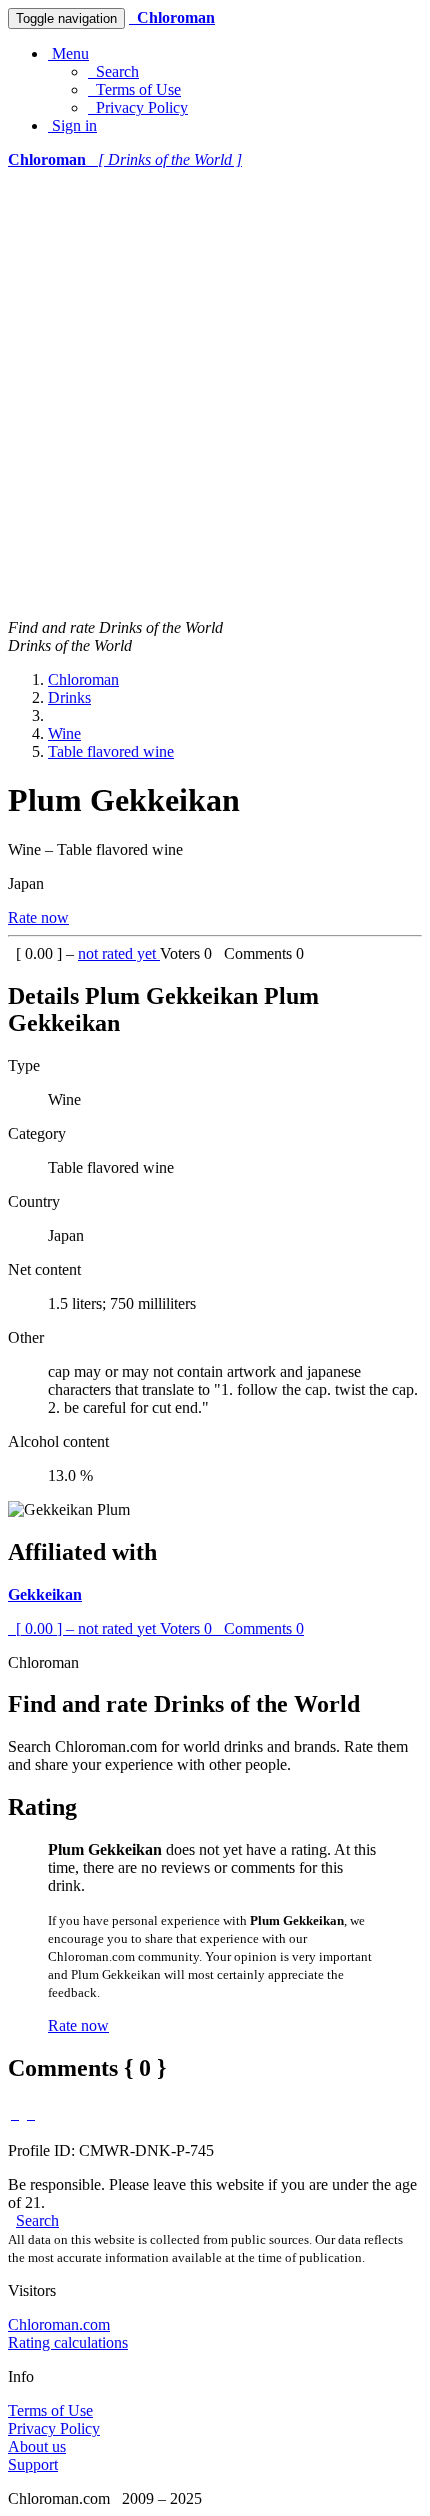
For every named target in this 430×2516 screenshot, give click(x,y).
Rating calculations (68, 2342)
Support (33, 2464)
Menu (68, 53)
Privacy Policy (138, 107)
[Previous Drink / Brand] (15, 2113)
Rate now (38, 917)
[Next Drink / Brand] (31, 2113)
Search (113, 71)
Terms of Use (134, 89)
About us (37, 2446)
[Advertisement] (215, 394)
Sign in (72, 125)
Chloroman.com (59, 2324)
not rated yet (119, 953)
